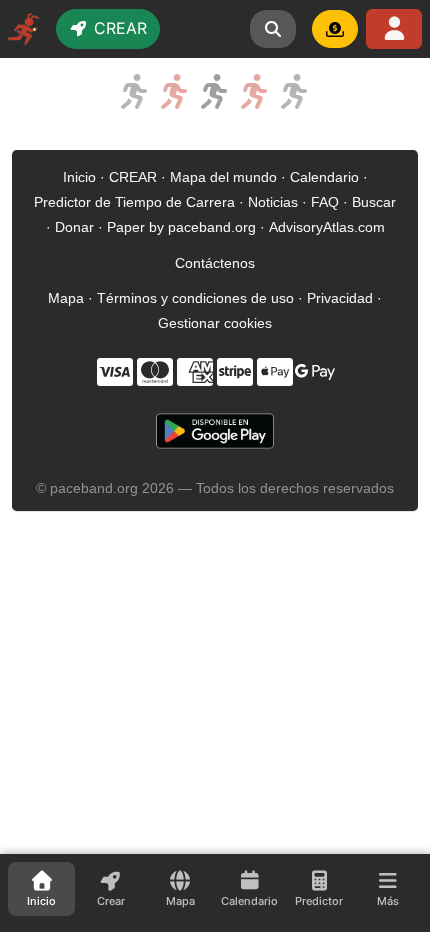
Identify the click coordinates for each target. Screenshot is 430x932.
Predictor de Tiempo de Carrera (134, 202)
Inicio (79, 177)
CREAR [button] (118, 28)
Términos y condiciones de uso (195, 298)
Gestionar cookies (215, 323)
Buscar (374, 202)
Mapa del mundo (223, 177)
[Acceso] (394, 29)
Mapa (66, 298)
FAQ (325, 202)
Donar (74, 227)
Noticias (273, 202)
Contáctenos (215, 263)
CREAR (133, 177)
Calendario (324, 177)
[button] (273, 29)
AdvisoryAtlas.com (327, 227)
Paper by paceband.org (181, 227)
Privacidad (340, 298)
